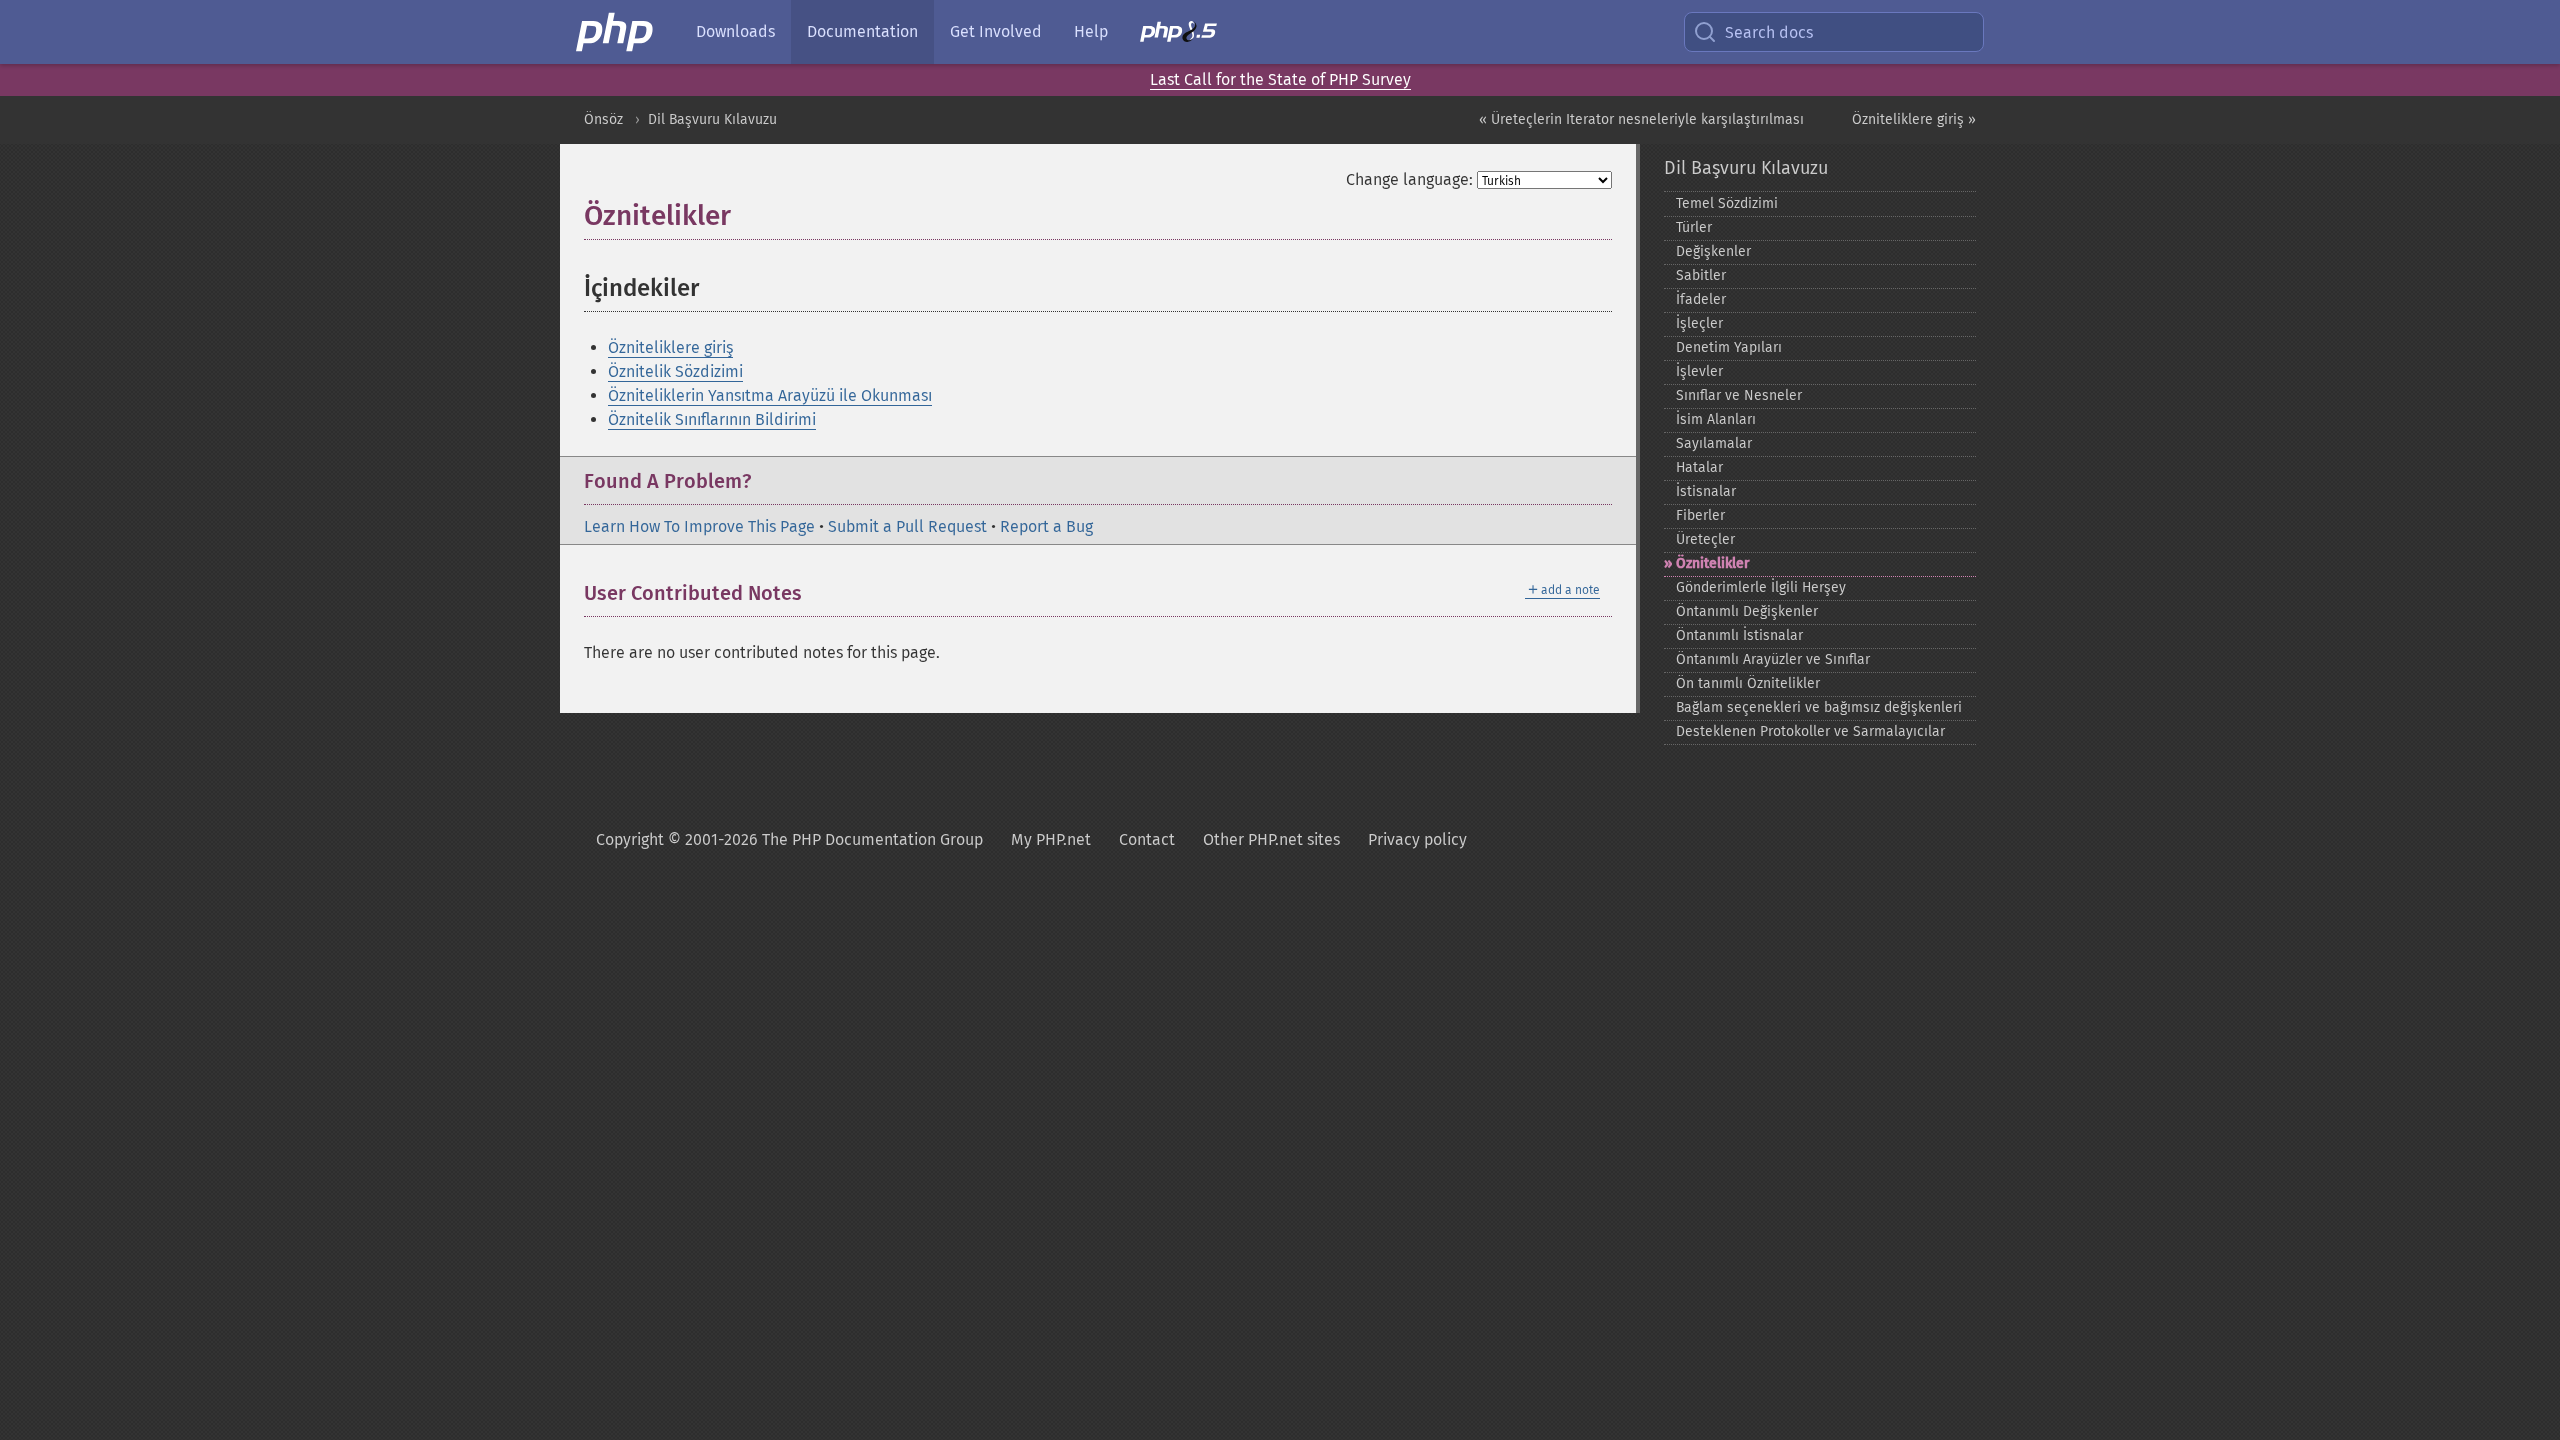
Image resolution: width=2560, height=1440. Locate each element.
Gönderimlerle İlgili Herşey (1761, 587)
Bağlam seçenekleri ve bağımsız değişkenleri (1819, 707)
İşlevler (1699, 371)
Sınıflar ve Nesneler (1739, 395)
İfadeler (1701, 299)
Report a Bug (1046, 526)
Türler (1694, 227)
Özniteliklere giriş (670, 347)
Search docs (1769, 32)
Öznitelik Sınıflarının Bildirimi (712, 419)
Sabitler (1701, 275)
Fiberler (1700, 515)
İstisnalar (1706, 491)
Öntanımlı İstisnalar (1739, 635)
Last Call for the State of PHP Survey (1280, 79)
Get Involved (996, 31)
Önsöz (603, 119)
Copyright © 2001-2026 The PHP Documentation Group (789, 839)
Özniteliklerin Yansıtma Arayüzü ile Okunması (770, 395)
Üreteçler (1705, 539)
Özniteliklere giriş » (1914, 119)
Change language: (1409, 179)
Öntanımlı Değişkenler (1747, 611)
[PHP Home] (616, 32)
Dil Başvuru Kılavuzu (712, 119)
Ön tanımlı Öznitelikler (1748, 683)
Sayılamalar (1714, 443)
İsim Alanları (1716, 419)
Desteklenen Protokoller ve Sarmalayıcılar (1810, 731)
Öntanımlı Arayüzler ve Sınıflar (1773, 659)
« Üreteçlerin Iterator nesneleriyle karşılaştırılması (1641, 119)
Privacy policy (1417, 839)
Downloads (735, 31)
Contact (1147, 839)
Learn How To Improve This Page (699, 526)
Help (1091, 31)
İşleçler (1699, 323)
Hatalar (1699, 467)
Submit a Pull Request (907, 526)
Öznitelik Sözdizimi (675, 371)
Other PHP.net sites (1271, 839)
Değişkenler (1713, 251)
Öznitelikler (1713, 563)
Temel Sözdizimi (1727, 203)
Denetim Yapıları (1729, 347)
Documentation (862, 31)
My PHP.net (1051, 839)
